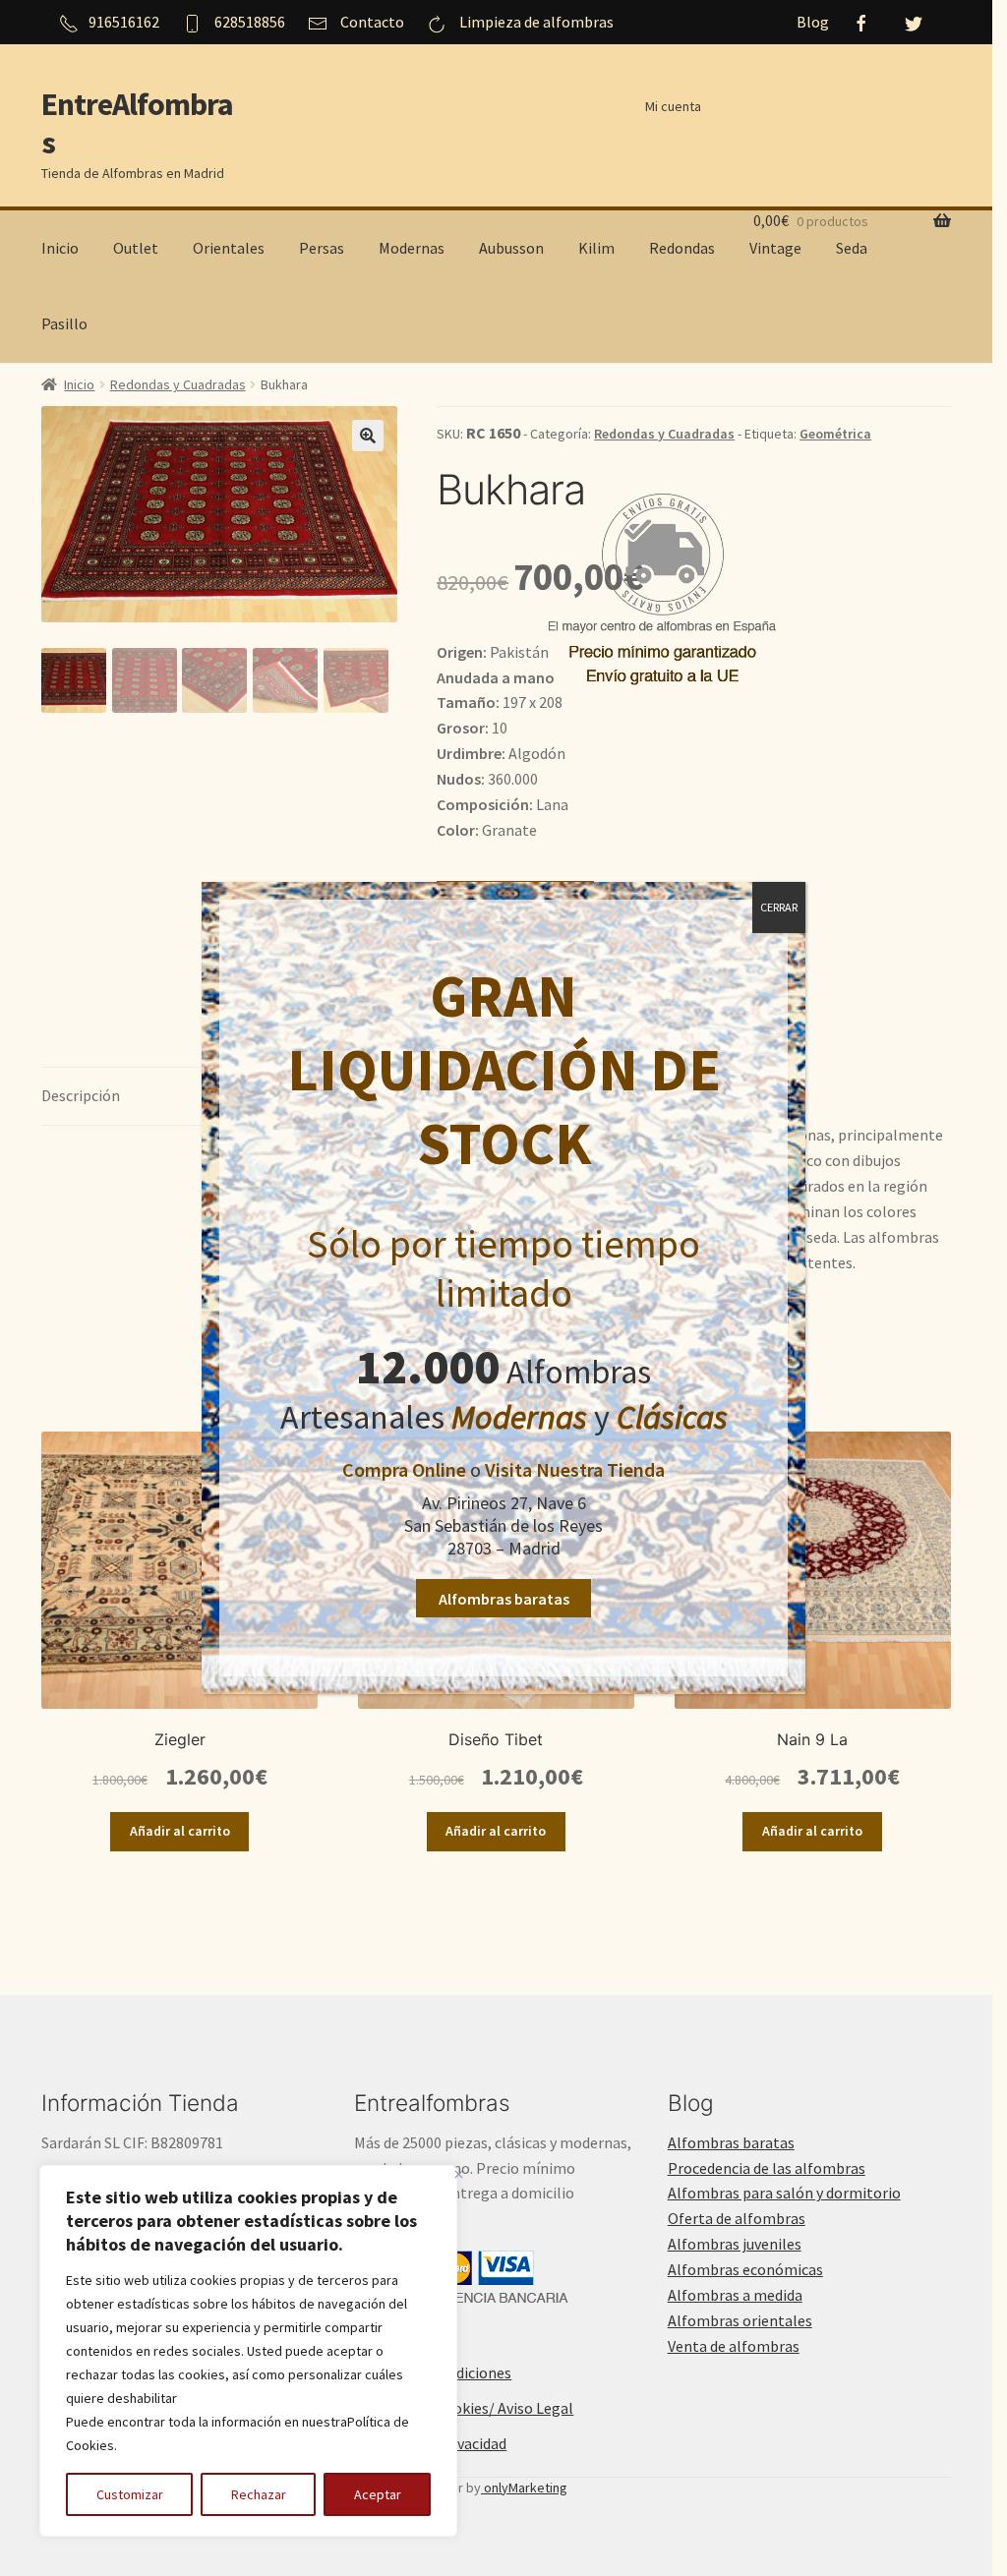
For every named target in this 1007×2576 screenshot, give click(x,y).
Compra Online (404, 1469)
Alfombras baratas (504, 1599)
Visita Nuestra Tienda (575, 1469)
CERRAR (779, 907)
